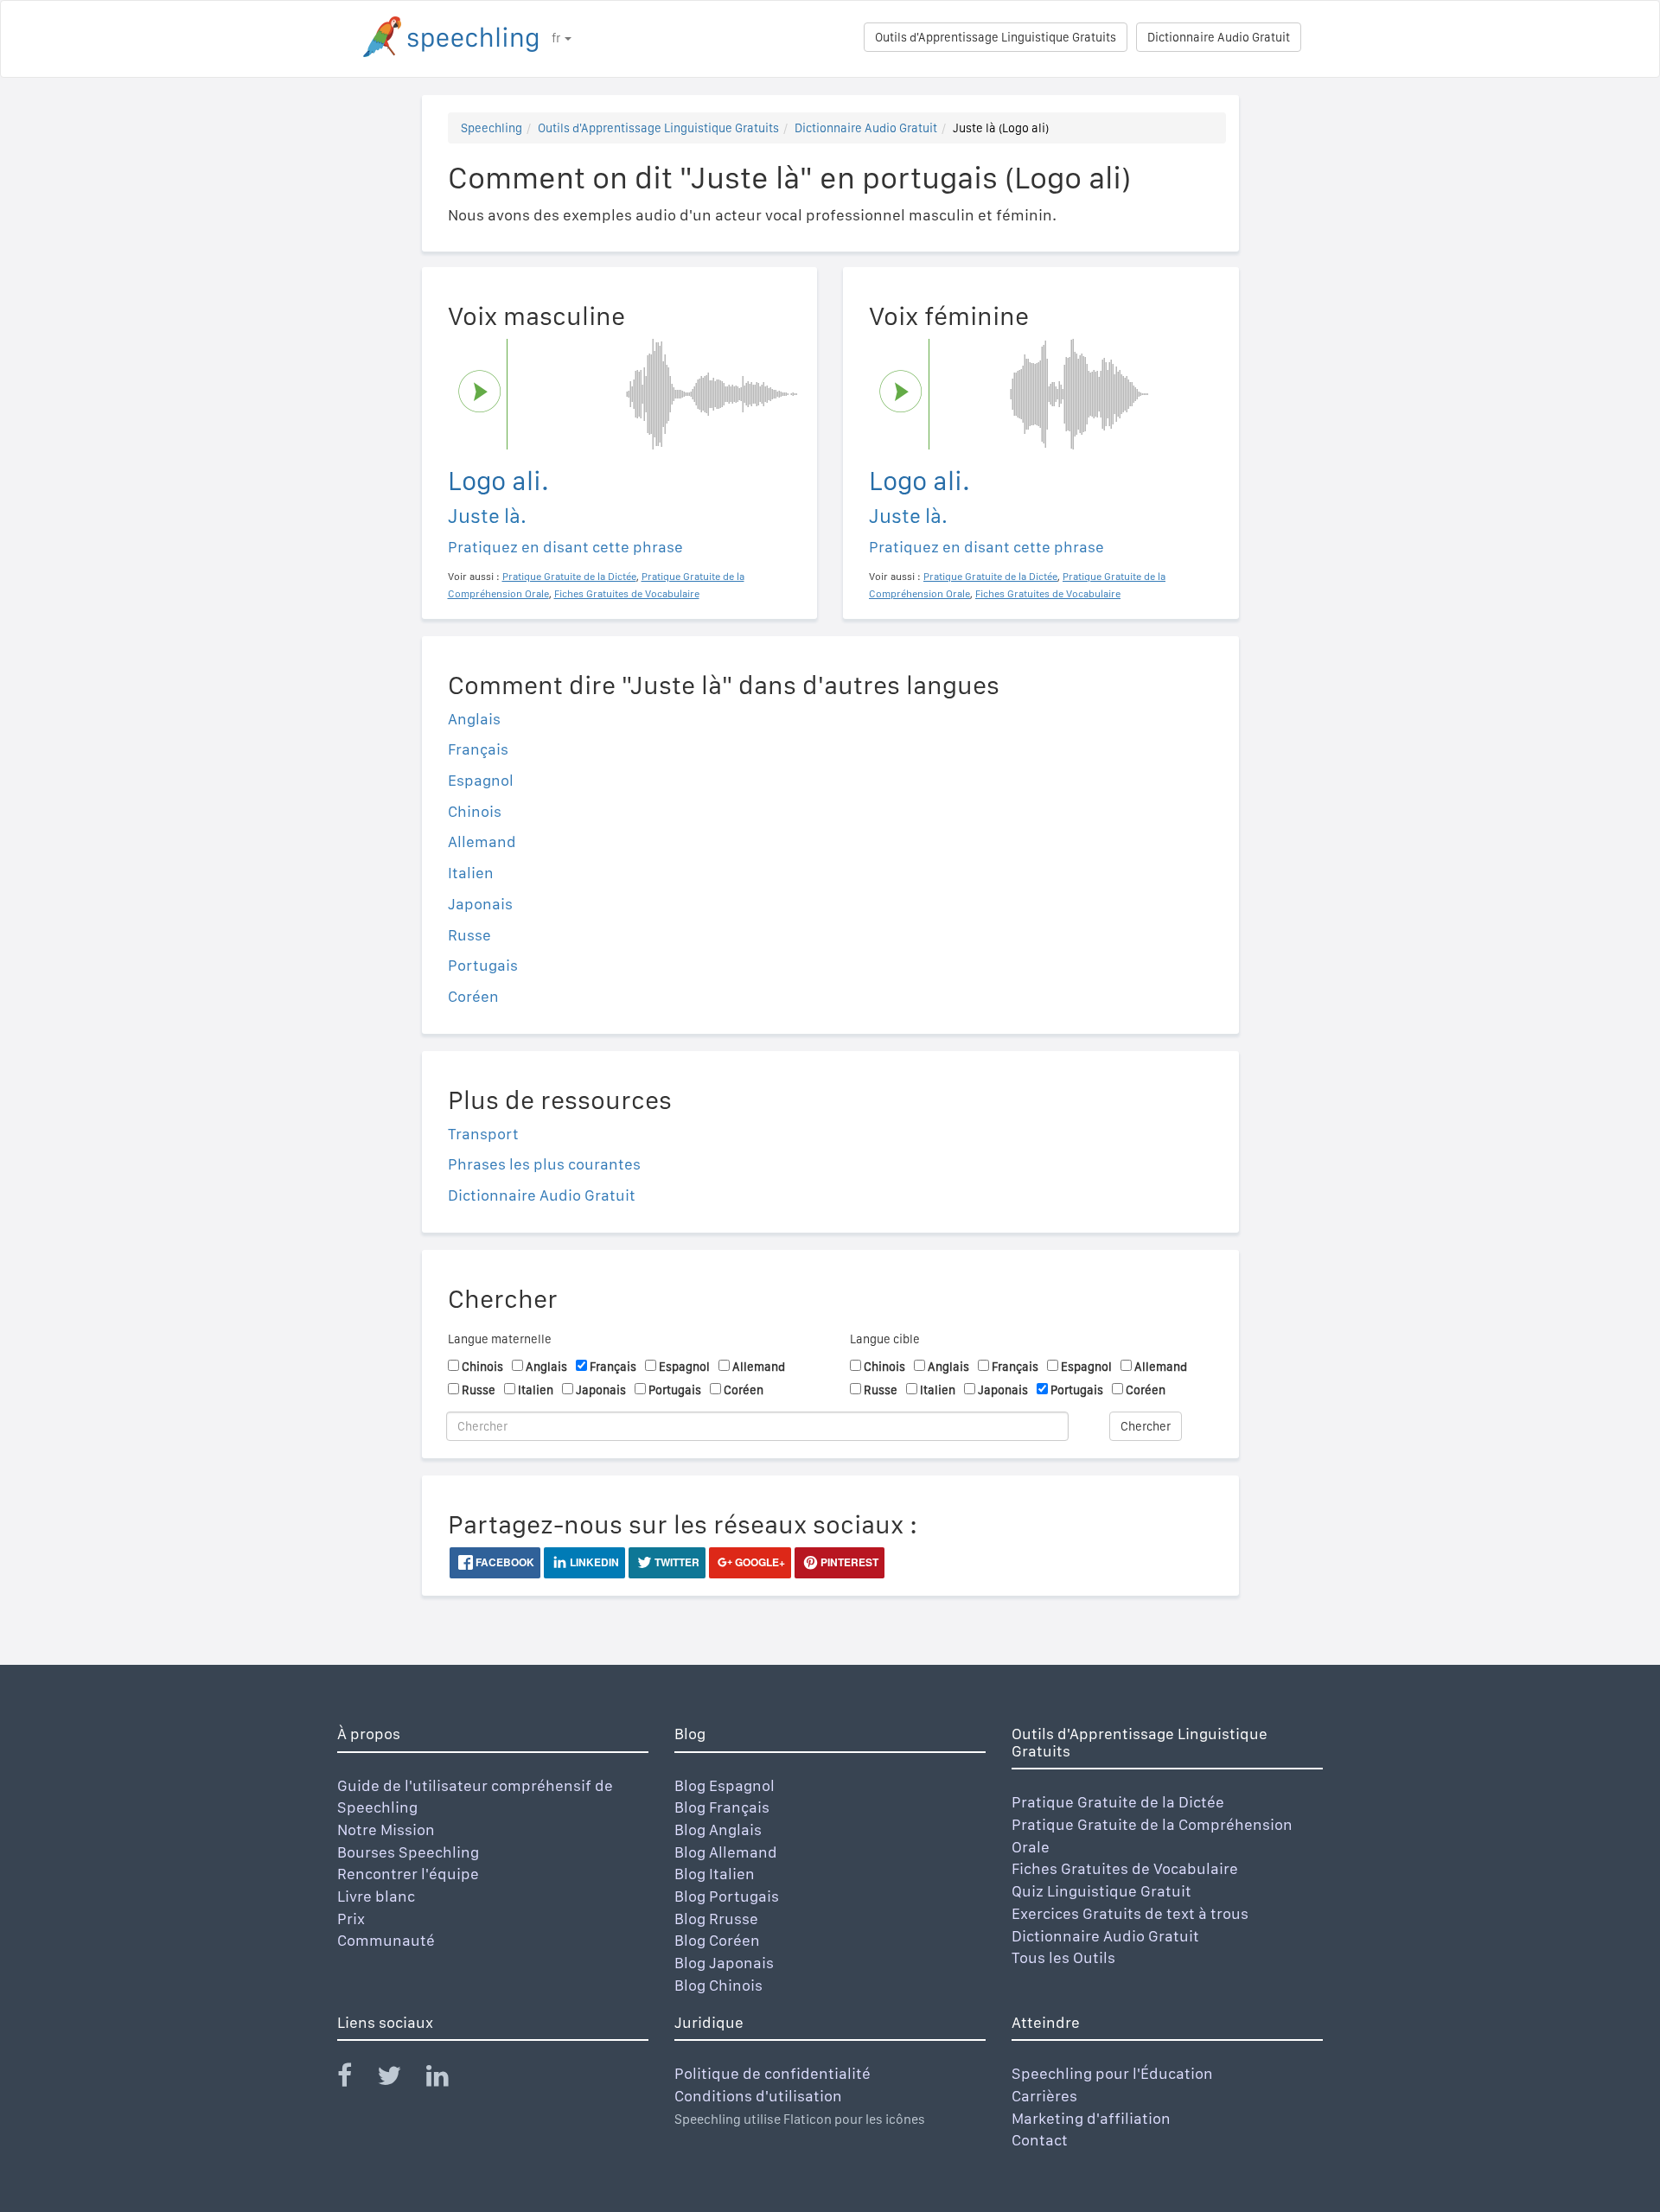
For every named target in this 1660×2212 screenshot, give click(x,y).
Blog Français (722, 1807)
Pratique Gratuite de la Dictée (1118, 1802)
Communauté (386, 1940)
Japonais (480, 904)
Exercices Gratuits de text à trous (1130, 1913)
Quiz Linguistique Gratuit (1101, 1891)
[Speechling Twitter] (400, 2079)
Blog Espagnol (725, 1785)
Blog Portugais (727, 1896)
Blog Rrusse (716, 1919)
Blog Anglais (718, 1830)
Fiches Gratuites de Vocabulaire (1125, 1868)
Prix (351, 1919)
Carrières (1044, 2096)
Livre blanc (376, 1896)
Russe (469, 935)
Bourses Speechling (408, 1852)
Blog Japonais (724, 1963)
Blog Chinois (718, 1985)
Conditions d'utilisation (758, 2096)
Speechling (492, 128)
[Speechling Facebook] (355, 2079)
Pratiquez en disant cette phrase (565, 547)
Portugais (483, 965)
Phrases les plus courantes (544, 1164)
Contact (1040, 2140)
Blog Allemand (726, 1852)
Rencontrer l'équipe (408, 1874)
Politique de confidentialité (773, 2073)
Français (478, 749)
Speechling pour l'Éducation (1112, 2073)
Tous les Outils (1063, 1957)
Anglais (474, 719)
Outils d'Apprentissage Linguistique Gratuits (996, 37)
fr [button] (557, 38)
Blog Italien (715, 1874)
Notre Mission (386, 1830)
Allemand (482, 841)
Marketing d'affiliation (1091, 2118)
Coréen (473, 996)
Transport (483, 1134)
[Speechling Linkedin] (448, 2079)
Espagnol (481, 780)
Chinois (475, 811)
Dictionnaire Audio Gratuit (1219, 37)
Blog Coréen (717, 1940)
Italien (471, 873)
